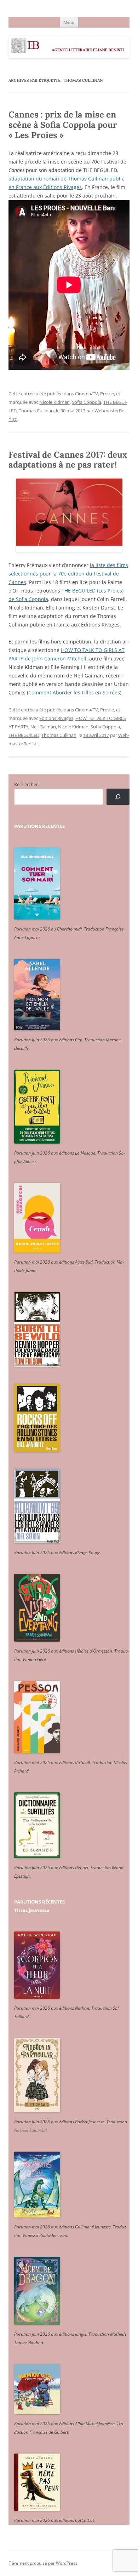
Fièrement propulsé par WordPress (43, 2563)
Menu (69, 22)
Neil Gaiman (43, 727)
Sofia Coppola (87, 402)
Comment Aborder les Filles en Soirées (74, 692)
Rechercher (26, 784)
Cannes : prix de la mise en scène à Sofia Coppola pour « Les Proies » (63, 125)
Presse (107, 394)
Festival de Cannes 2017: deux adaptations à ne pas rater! (68, 460)
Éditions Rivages (56, 718)
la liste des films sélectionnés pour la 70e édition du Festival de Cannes (68, 574)
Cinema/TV (87, 394)
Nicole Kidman (54, 402)
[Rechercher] (118, 797)
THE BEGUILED (24, 735)
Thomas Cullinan (36, 411)
